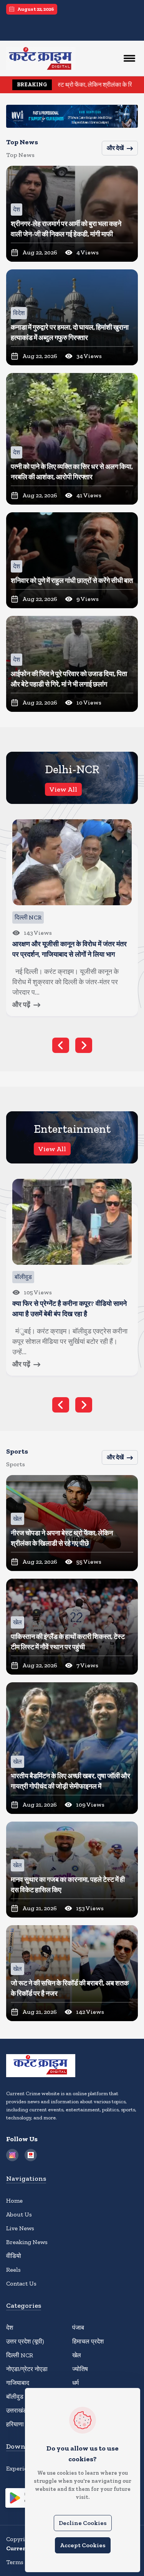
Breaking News (27, 2242)
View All (63, 789)
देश (10, 2328)
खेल (77, 2355)
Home (14, 2201)
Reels (13, 2270)
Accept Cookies (83, 2545)
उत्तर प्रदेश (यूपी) (25, 2341)
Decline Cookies (83, 2523)
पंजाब (78, 2328)
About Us (19, 2214)
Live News (20, 2228)
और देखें (115, 148)
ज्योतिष (80, 2369)
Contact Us (21, 2283)
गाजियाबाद (18, 2383)
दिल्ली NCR (20, 2355)
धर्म (75, 2383)
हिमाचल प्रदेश (88, 2341)
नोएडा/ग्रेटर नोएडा (27, 2369)
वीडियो (14, 2256)
